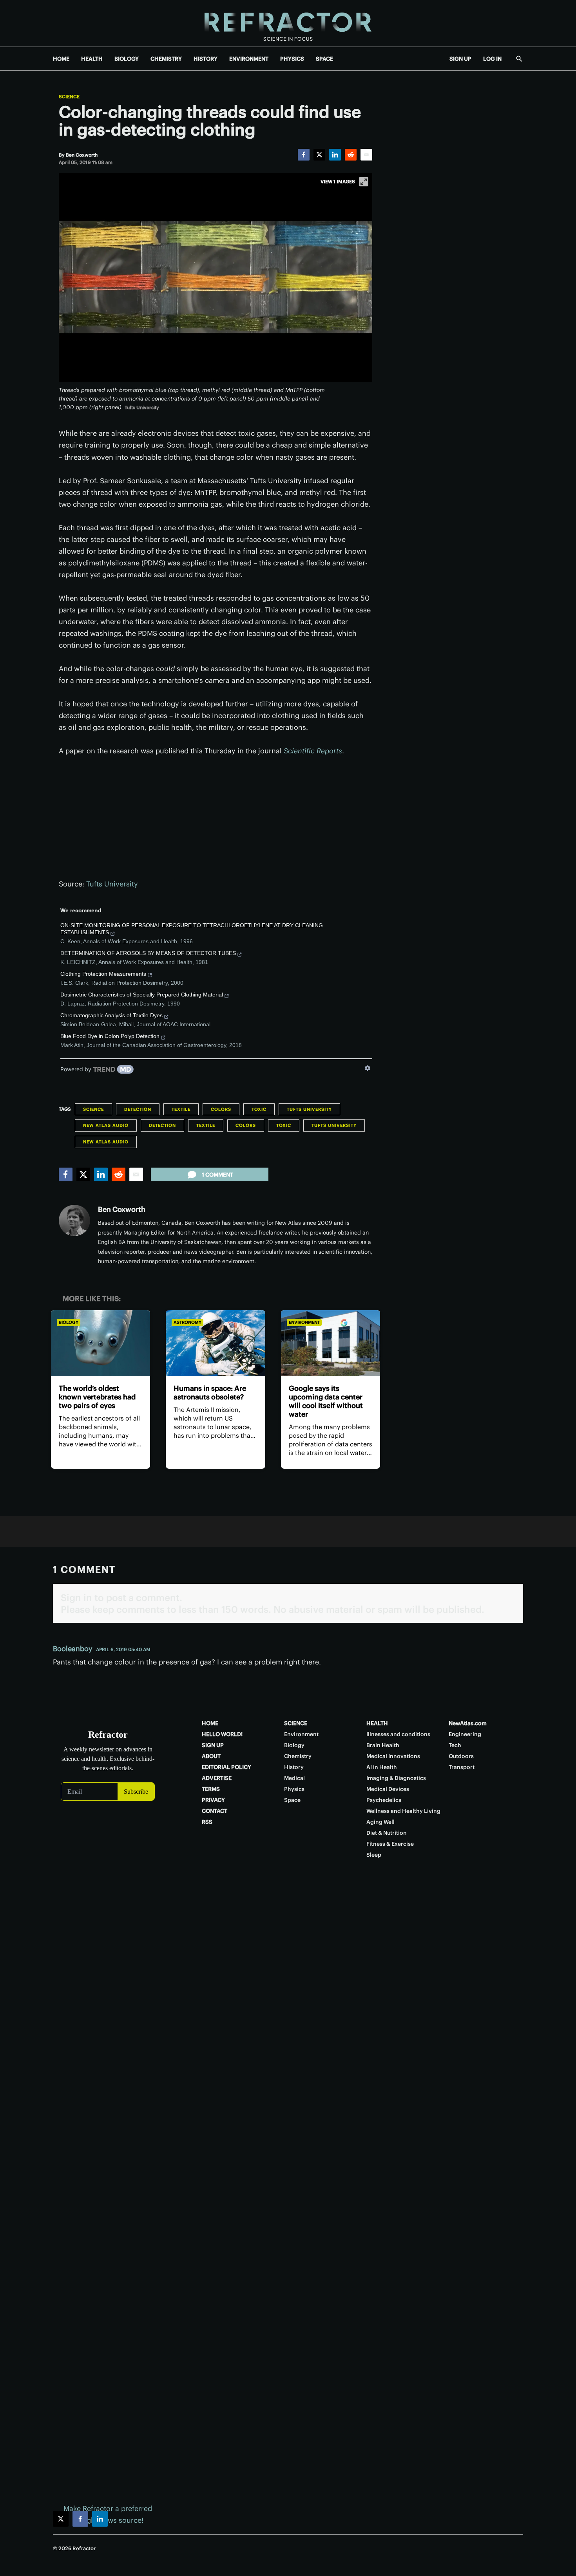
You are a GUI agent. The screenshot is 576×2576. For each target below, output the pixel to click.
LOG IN (492, 59)
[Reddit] (351, 155)
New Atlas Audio (106, 1125)
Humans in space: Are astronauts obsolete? (210, 1393)
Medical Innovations (393, 1756)
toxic (259, 1109)
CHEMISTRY (166, 59)
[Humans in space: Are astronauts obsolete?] (215, 1343)
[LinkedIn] (335, 155)
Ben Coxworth (122, 1209)
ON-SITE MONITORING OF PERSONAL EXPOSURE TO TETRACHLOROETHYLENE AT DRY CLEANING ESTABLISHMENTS (192, 929)
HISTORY (206, 59)
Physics (294, 1789)
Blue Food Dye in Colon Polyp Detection (110, 1036)
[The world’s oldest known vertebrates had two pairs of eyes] (101, 1343)
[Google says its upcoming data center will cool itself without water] (331, 1343)
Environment (304, 1322)
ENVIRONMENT (249, 59)
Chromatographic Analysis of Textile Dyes (111, 1015)
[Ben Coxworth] (74, 1220)
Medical (294, 1778)
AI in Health (382, 1767)
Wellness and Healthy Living (403, 1811)
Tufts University (112, 884)
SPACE (324, 59)
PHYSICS (292, 59)
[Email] (366, 155)
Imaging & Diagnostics (396, 1778)
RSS (207, 1822)
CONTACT (215, 1811)
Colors (221, 1109)
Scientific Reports (313, 751)
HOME (61, 59)
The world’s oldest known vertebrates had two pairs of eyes (97, 1397)
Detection (138, 1109)
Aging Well (380, 1822)
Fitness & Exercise (390, 1844)
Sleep (374, 1855)
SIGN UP (460, 59)
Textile (181, 1109)
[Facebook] (304, 155)
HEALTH (92, 59)
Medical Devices (388, 1789)
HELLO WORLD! (222, 1734)
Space (292, 1800)
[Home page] (288, 23)
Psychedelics (384, 1800)
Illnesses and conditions (398, 1734)
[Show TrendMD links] (368, 1068)
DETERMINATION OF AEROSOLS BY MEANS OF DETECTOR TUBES (148, 953)
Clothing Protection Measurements (103, 974)
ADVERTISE (217, 1778)
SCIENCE (296, 1723)
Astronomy (187, 1322)
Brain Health (383, 1745)
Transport (462, 1767)
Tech (455, 1745)
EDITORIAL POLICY (226, 1767)
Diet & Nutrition (387, 1833)
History (294, 1767)
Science (69, 97)
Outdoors (461, 1756)
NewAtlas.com (468, 1723)
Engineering (465, 1734)
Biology (69, 1322)
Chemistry (298, 1756)
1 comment (217, 1175)
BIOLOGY (127, 59)
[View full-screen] (364, 182)
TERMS (211, 1789)
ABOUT (211, 1756)
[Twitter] (319, 155)
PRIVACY (213, 1800)
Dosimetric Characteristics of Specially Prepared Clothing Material (142, 995)
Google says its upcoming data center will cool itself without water (326, 1401)
